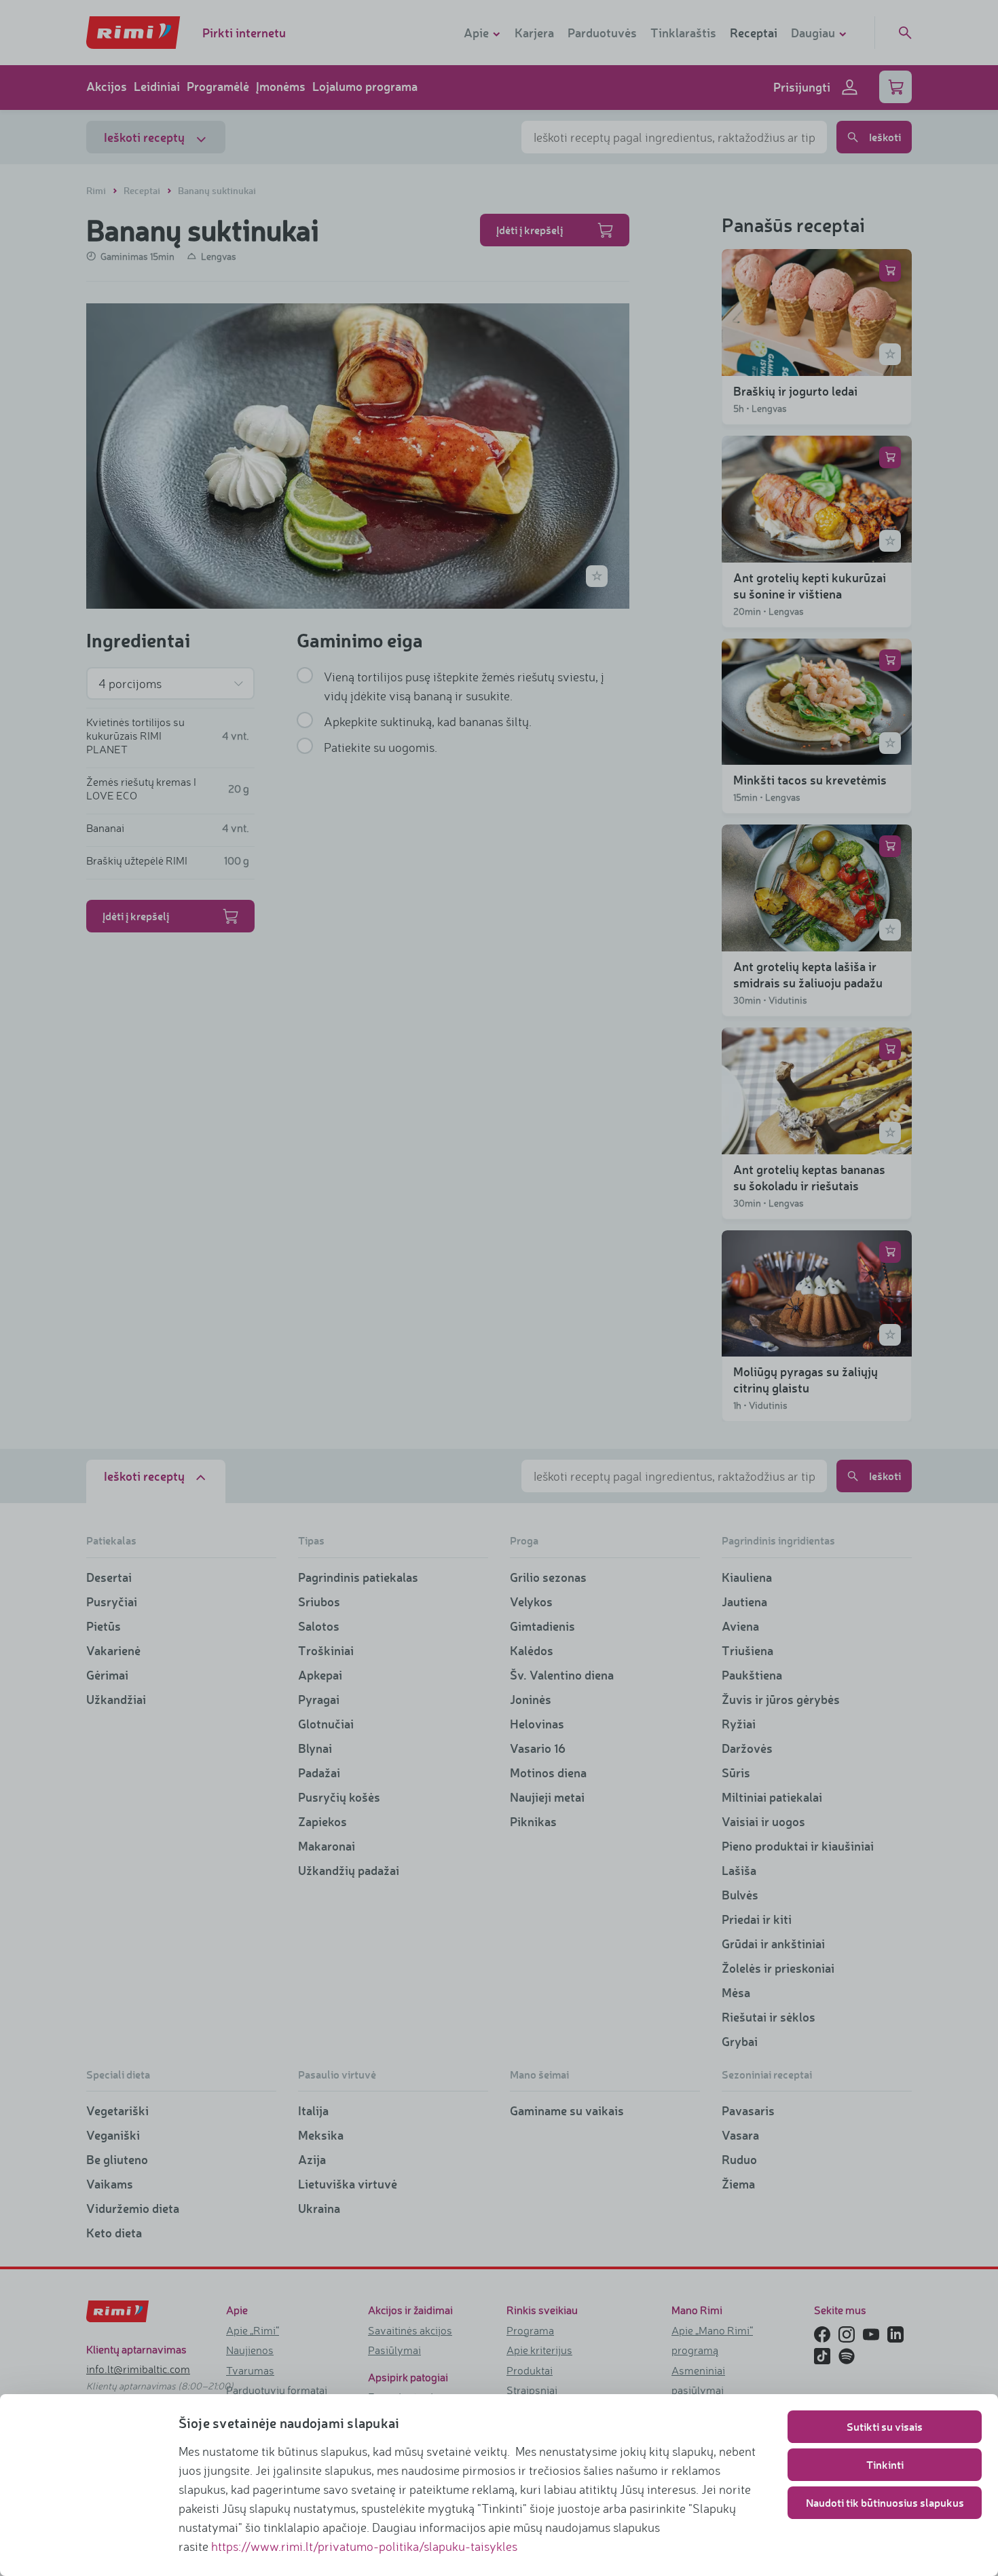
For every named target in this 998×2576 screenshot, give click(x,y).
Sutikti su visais (885, 2426)
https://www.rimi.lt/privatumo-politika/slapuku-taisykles (364, 2546)
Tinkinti (885, 2464)
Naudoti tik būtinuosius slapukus (885, 2502)
